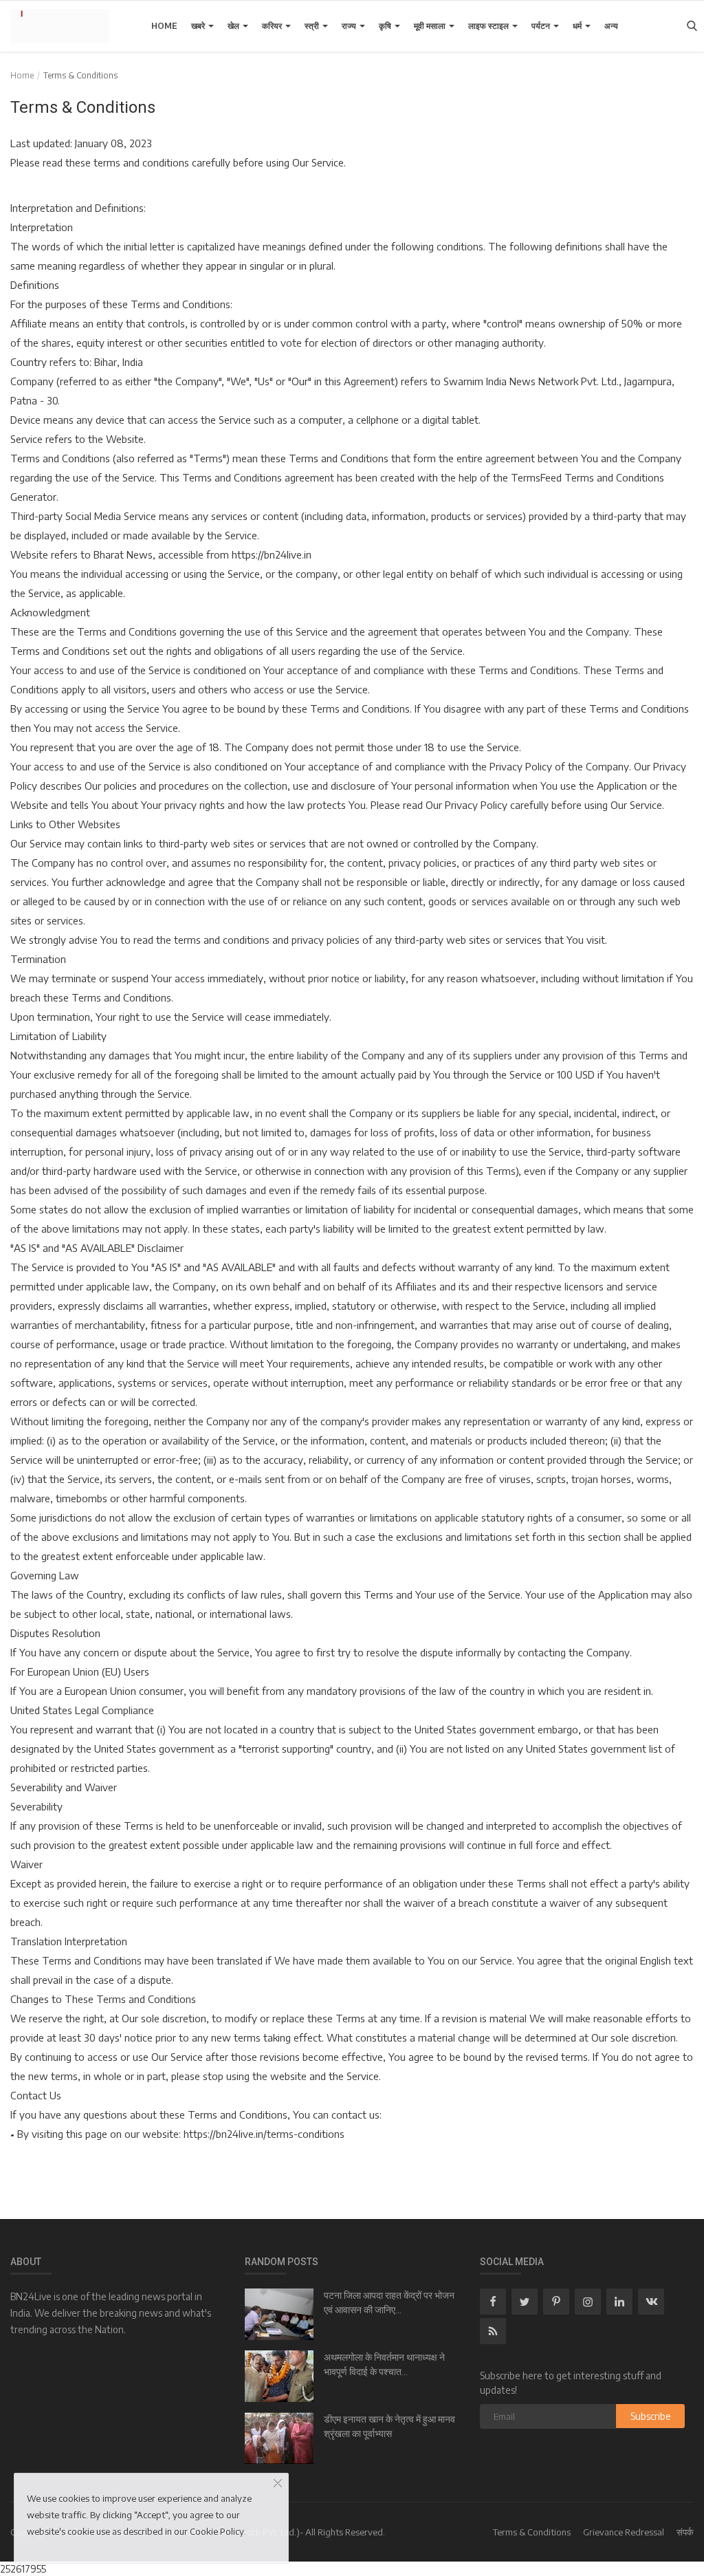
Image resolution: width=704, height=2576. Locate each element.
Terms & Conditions (532, 2532)
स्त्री (313, 26)
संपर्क (685, 2532)
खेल (234, 26)
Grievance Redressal (624, 2532)
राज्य (350, 26)
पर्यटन (542, 26)
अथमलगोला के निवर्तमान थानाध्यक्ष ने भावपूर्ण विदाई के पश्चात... (384, 2364)
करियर (273, 26)
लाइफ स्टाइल (489, 26)
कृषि (386, 26)
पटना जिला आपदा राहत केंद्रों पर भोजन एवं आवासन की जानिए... (389, 2303)
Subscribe (651, 2416)
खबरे (199, 26)
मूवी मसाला (431, 26)
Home (164, 26)
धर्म (578, 26)
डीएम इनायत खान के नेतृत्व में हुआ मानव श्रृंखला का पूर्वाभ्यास (389, 2426)
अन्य (611, 26)
